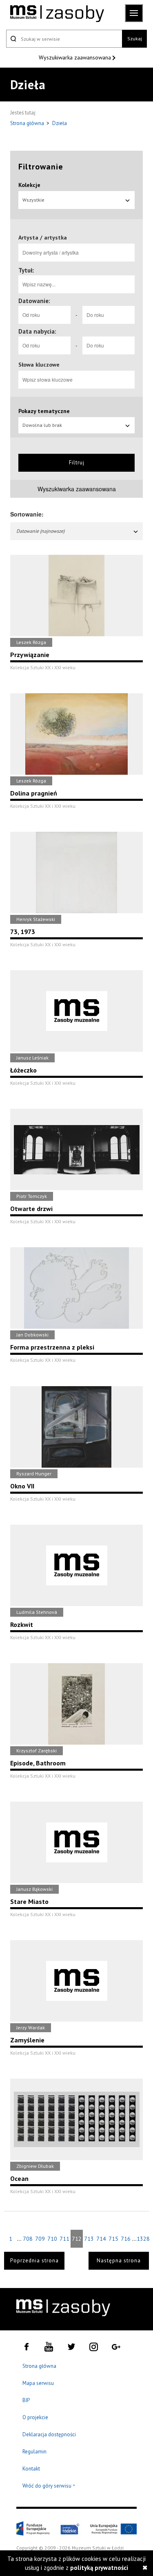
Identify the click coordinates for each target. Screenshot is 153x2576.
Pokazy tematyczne (44, 411)
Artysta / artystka (43, 237)
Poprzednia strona (34, 2261)
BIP (26, 2400)
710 (52, 2239)
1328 (143, 2239)
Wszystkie (33, 200)
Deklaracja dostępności (49, 2434)
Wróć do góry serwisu (49, 2486)
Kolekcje (29, 185)
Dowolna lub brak (42, 425)
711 (64, 2239)
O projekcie (35, 2417)
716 (126, 2239)
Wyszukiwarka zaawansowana (76, 57)
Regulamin (34, 2452)
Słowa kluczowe (39, 365)
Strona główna (28, 123)
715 (113, 2239)
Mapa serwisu (38, 2383)
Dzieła (60, 123)
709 (40, 2239)
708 (28, 2239)
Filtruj (77, 463)
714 (101, 2239)
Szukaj (135, 38)
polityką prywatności (99, 2568)
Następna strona (119, 2261)
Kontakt (31, 2469)
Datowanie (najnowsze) (40, 531)
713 (89, 2239)
